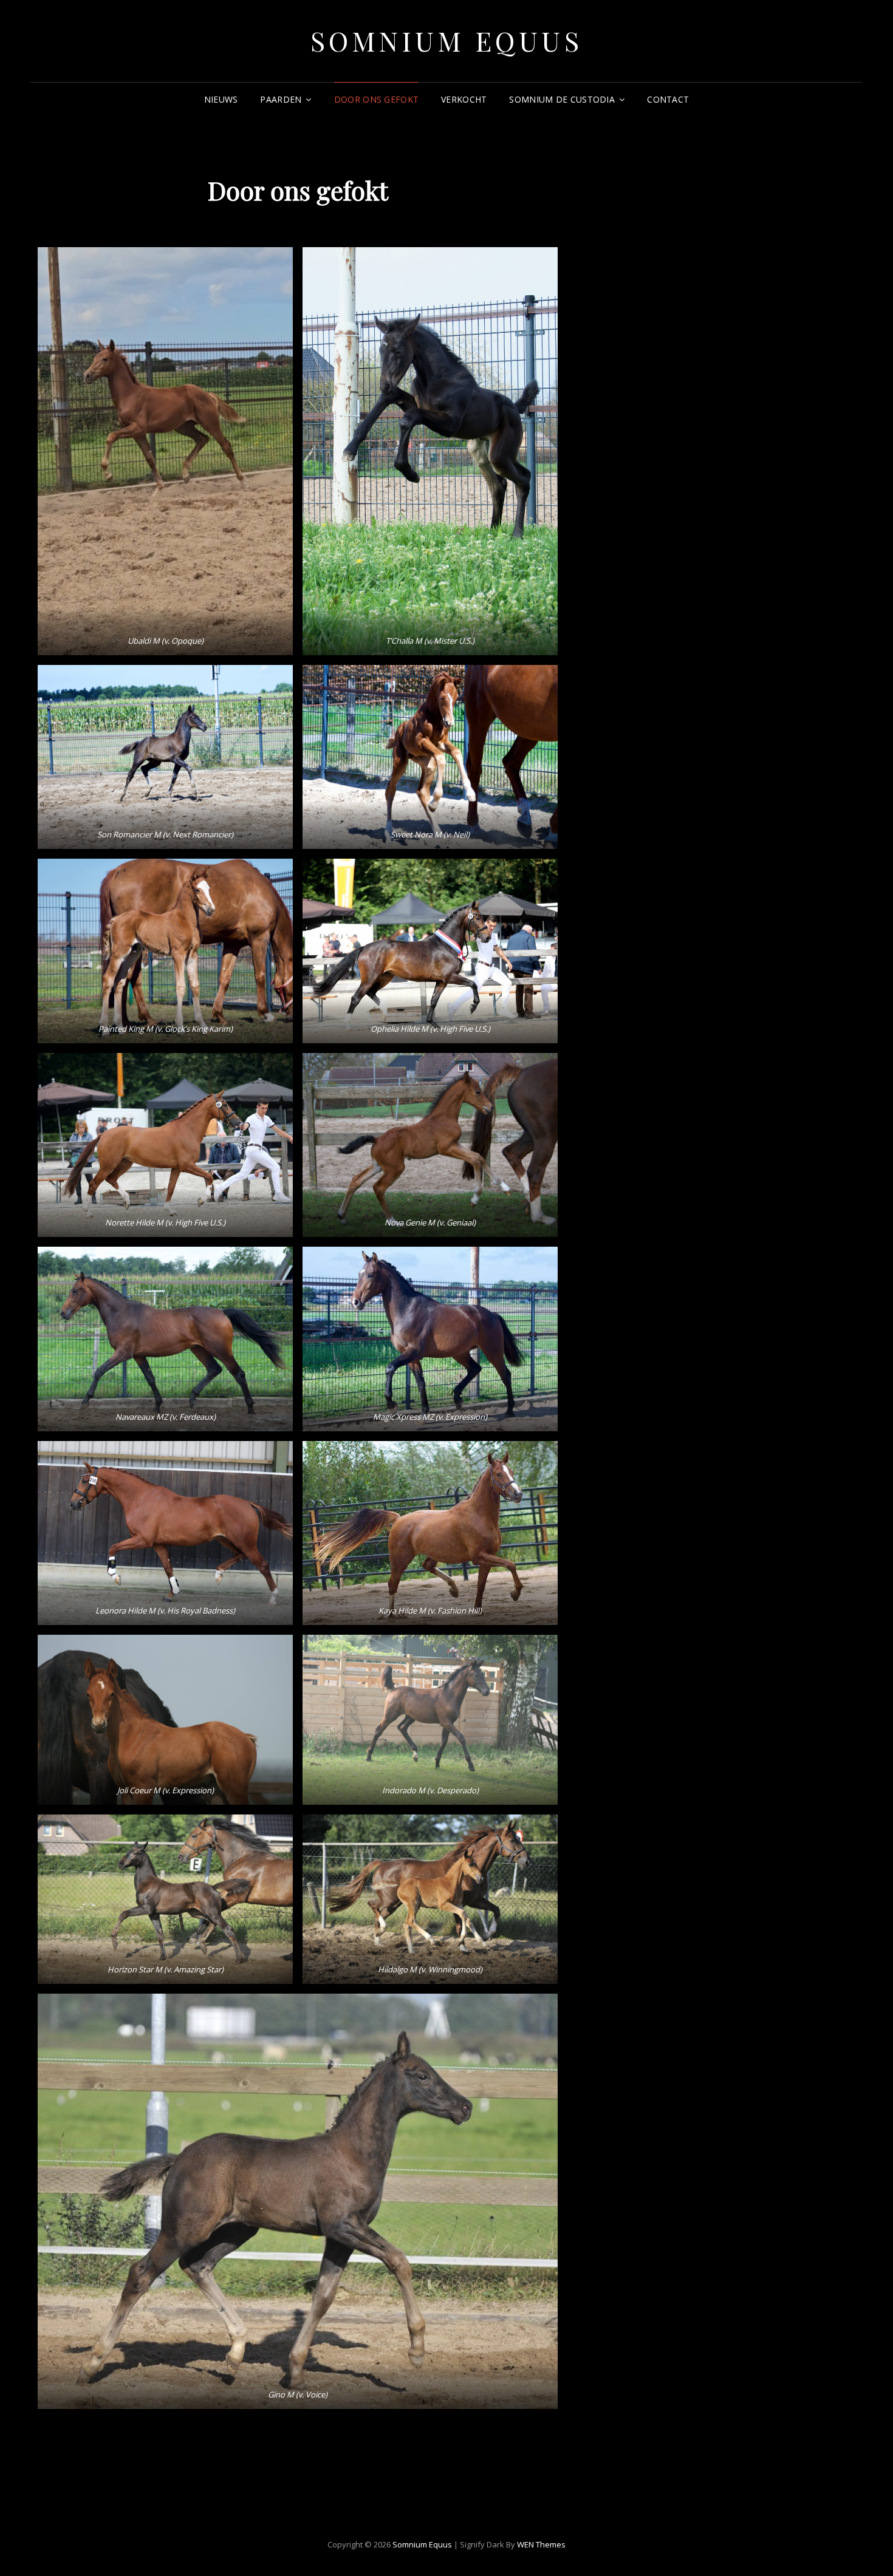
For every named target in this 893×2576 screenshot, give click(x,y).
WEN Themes (541, 2544)
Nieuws (221, 99)
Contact (668, 99)
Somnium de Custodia (562, 99)
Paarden (281, 99)
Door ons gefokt (376, 99)
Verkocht (464, 99)
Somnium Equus (447, 40)
